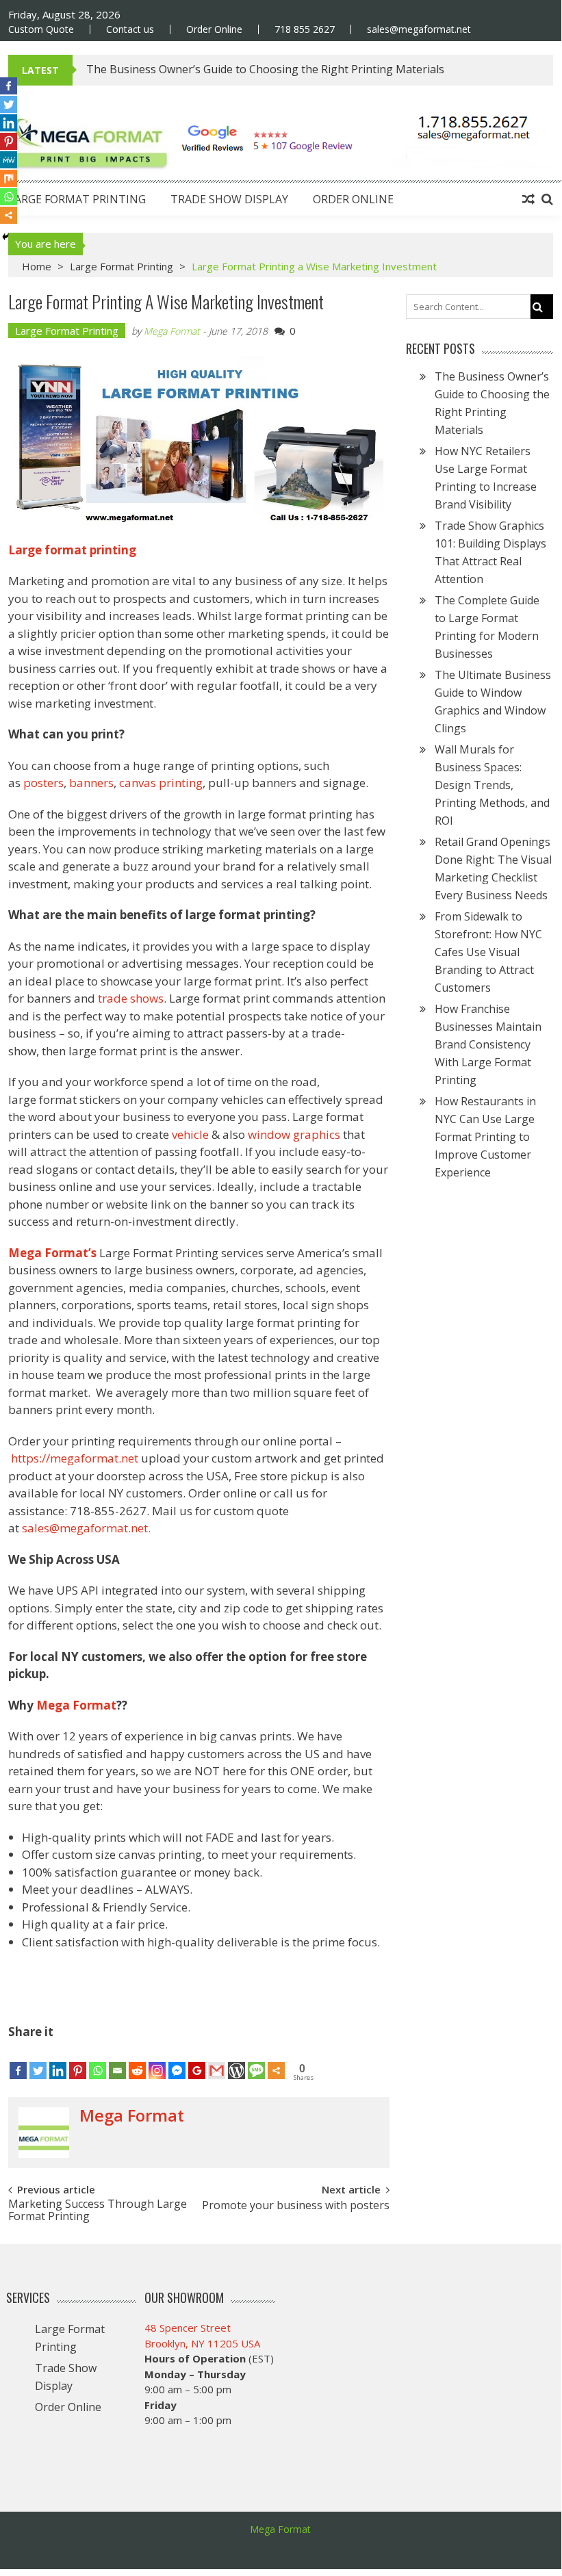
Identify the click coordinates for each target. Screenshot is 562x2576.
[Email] (117, 2061)
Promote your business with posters (296, 2206)
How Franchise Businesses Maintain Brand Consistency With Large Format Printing (488, 1044)
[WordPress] (237, 2061)
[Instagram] (157, 2061)
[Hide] (5, 237)
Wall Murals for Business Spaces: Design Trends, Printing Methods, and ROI (492, 785)
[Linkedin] (58, 2061)
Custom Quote (41, 29)
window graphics (294, 1134)
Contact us (130, 29)
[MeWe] (9, 160)
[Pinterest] (78, 2061)
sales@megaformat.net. (86, 1528)
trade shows (131, 998)
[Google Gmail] (217, 2061)
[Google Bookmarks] (197, 2061)
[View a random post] (528, 199)
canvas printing (161, 783)
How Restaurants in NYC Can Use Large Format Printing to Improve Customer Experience (485, 1137)
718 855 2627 (305, 29)
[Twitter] (38, 2061)
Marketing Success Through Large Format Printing (98, 2209)
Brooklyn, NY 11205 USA (202, 2343)
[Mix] (9, 178)
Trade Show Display (229, 199)
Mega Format (172, 331)
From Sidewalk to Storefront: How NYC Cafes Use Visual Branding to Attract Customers (488, 952)
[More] (276, 2061)
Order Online (214, 29)
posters (43, 783)
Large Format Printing (77, 199)
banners (91, 783)
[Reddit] (137, 2061)
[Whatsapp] (98, 2061)
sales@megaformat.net (419, 29)
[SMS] (256, 2061)
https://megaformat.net (75, 1458)
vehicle (192, 1134)
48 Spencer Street (188, 2328)
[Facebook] (18, 2061)
